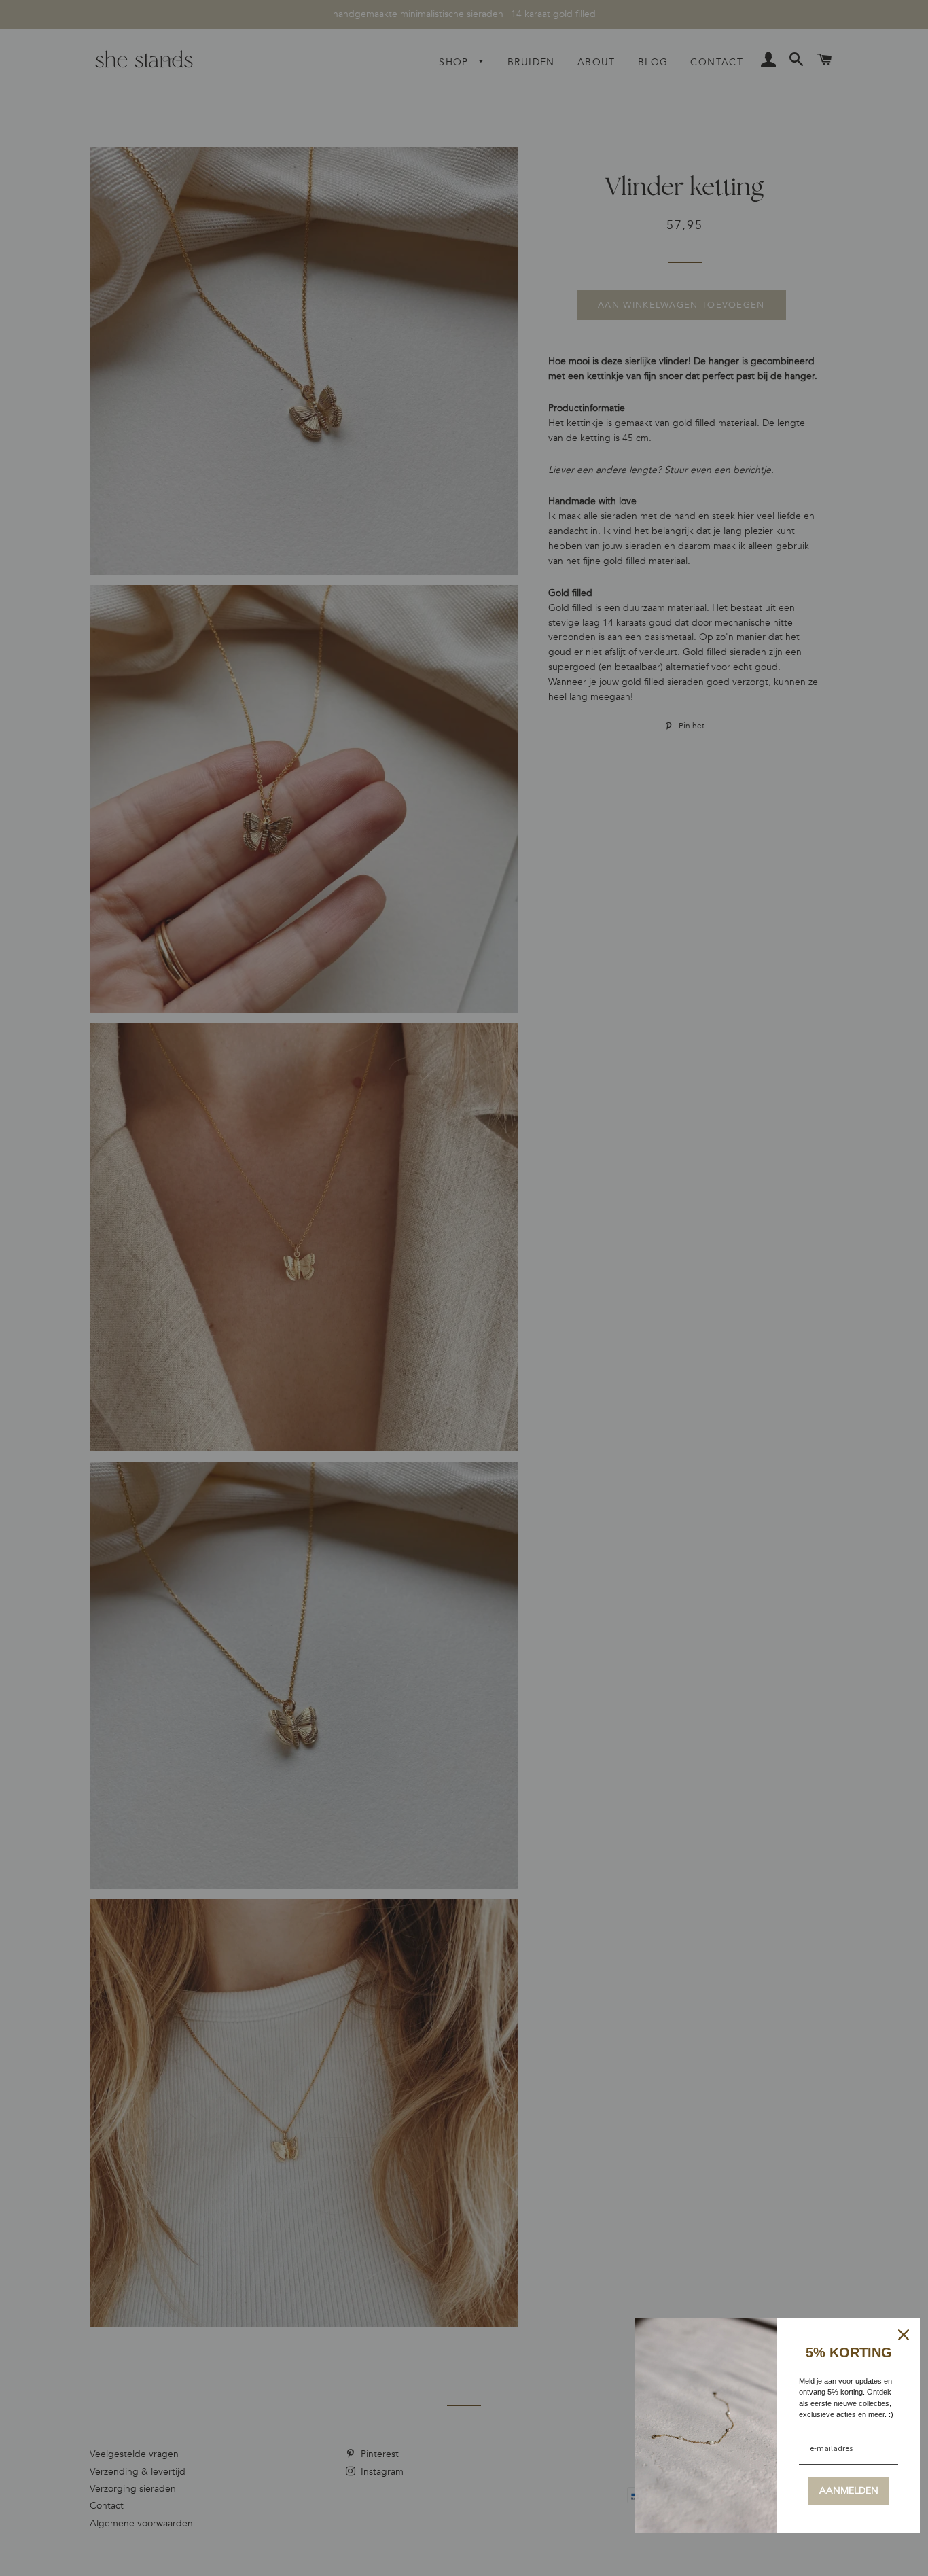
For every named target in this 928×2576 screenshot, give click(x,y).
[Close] (904, 2335)
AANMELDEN (849, 2491)
